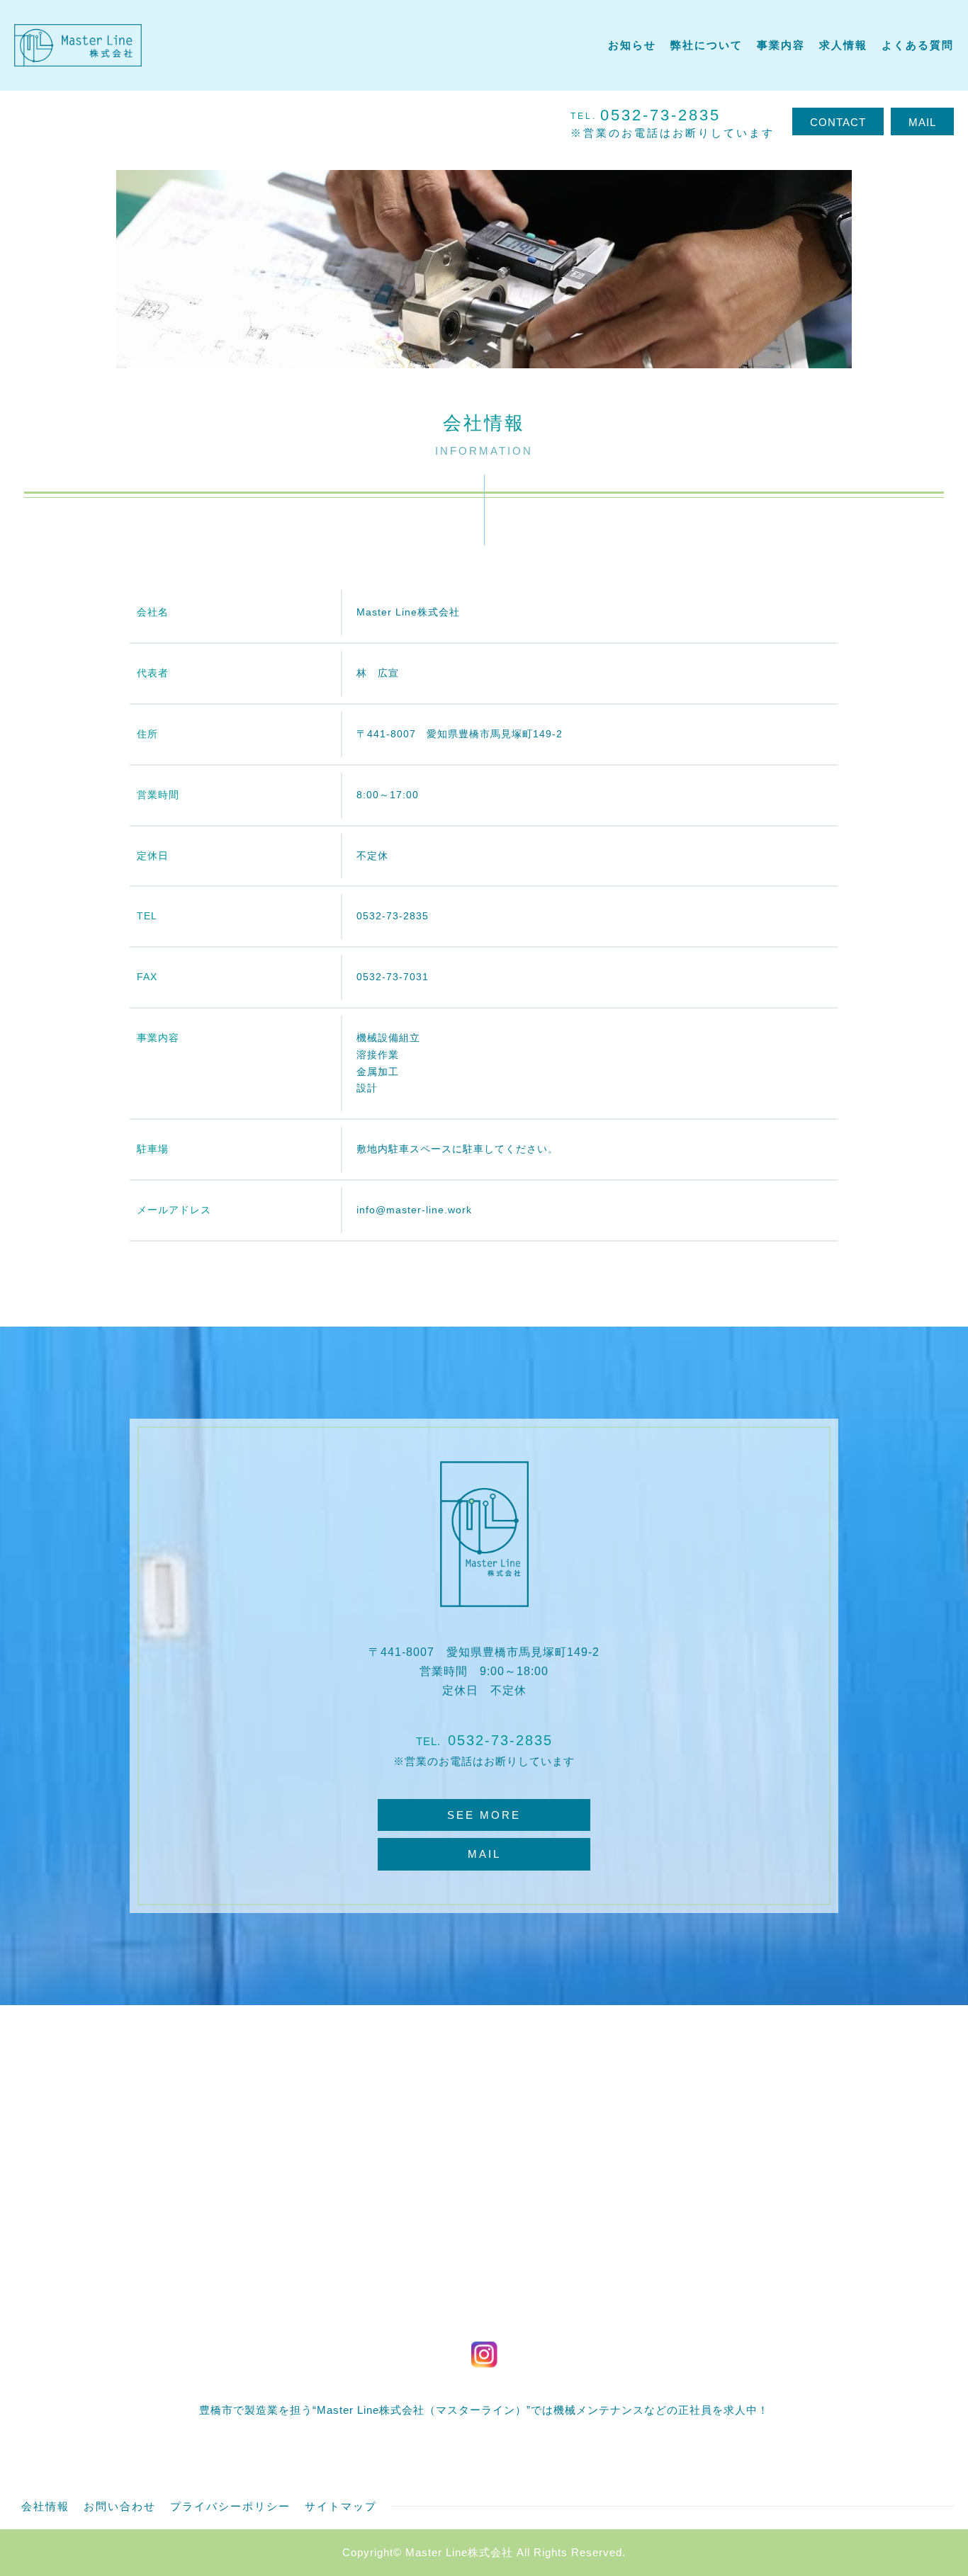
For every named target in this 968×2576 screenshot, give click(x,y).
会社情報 (45, 2506)
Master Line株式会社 (459, 2552)
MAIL (922, 122)
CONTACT (838, 122)
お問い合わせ (120, 2506)
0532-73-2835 (500, 1740)
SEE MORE (484, 1815)
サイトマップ (341, 2506)
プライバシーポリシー (230, 2506)
